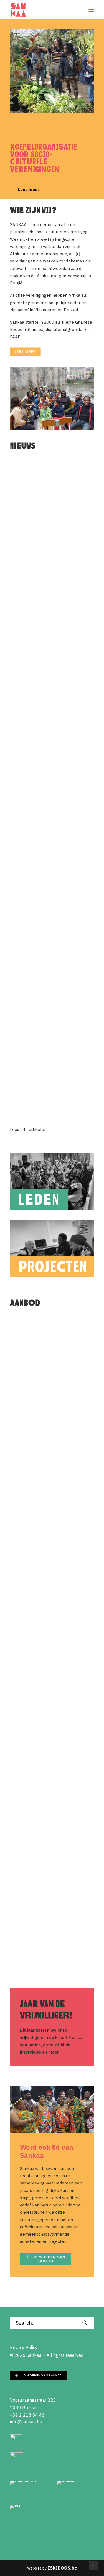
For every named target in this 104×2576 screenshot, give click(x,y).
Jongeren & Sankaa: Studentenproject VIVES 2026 (51, 742)
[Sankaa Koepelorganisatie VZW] (18, 10)
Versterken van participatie (48, 1686)
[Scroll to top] (93, 2565)
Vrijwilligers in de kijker (64, 803)
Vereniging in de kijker (42, 1914)
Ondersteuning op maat (43, 1368)
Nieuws (82, 469)
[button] (91, 10)
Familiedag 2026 (35, 962)
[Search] (52, 2323)
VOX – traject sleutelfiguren (48, 628)
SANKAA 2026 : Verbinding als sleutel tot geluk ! (51, 1076)
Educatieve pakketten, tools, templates (49, 1795)
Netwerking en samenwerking (50, 1580)
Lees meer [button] (25, 352)
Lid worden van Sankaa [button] (49, 2259)
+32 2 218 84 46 (27, 2415)
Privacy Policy (24, 2347)
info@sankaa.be (26, 2422)
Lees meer (25, 190)
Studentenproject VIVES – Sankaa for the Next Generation (47, 522)
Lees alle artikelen (28, 1129)
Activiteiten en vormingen (46, 1474)
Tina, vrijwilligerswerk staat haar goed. (48, 854)
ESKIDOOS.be (62, 2568)
